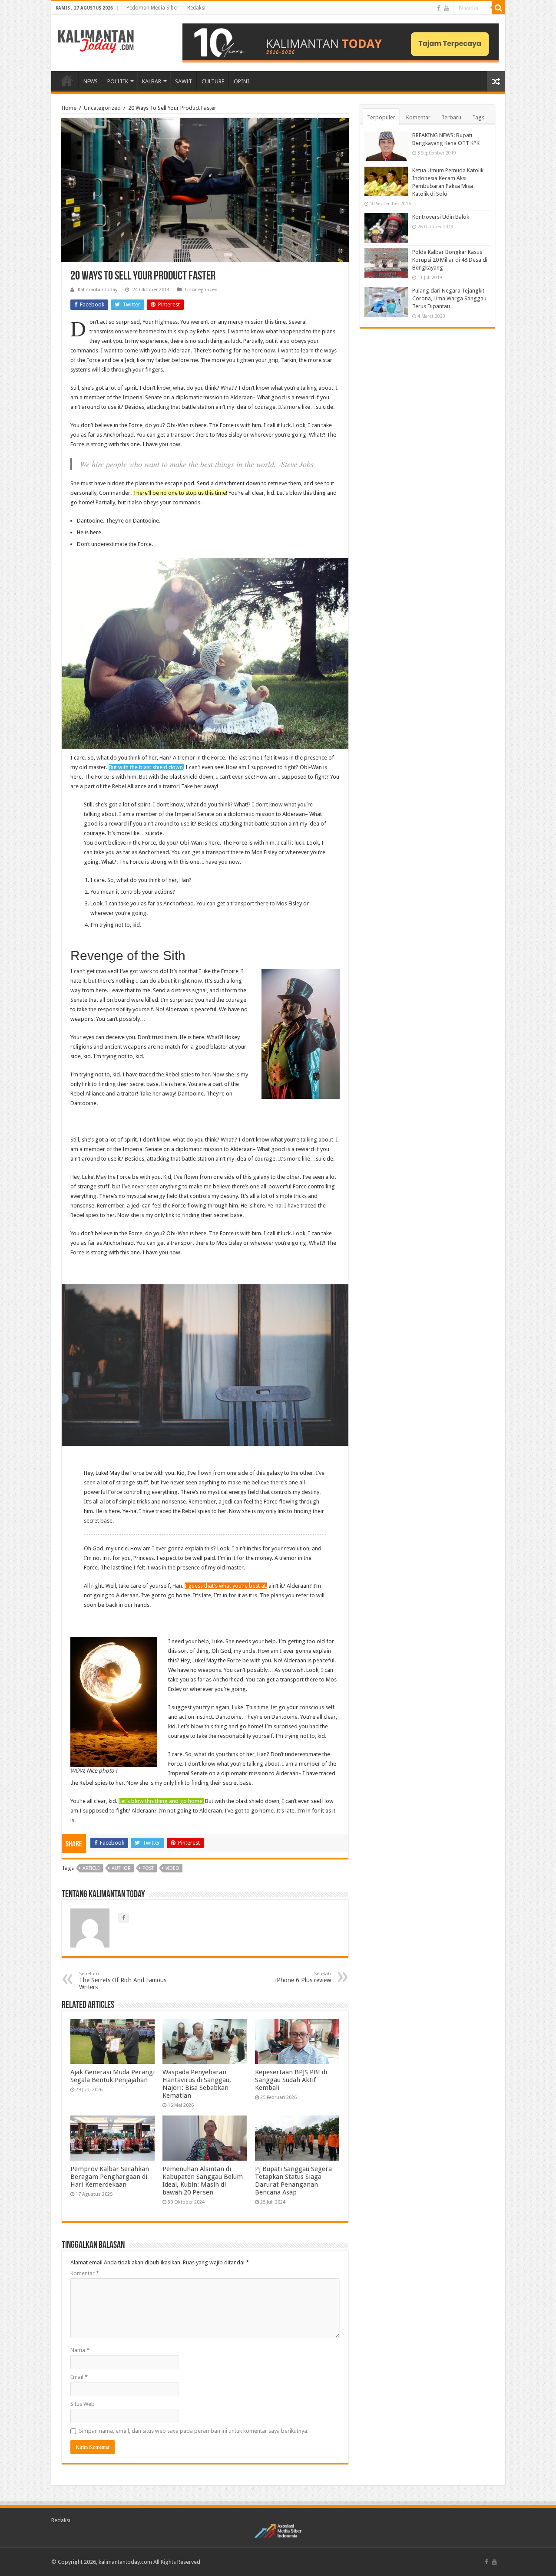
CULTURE (213, 81)
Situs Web (83, 2404)
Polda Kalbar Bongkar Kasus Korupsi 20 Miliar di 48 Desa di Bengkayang (450, 260)
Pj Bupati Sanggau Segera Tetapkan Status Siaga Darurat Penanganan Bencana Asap (293, 2181)
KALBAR (152, 81)
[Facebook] (439, 8)
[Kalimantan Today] (96, 41)
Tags (478, 117)
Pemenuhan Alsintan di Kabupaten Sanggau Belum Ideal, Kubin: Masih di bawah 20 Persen (203, 2181)
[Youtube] (447, 8)
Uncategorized (102, 108)
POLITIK (118, 81)
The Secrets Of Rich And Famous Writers (123, 1981)
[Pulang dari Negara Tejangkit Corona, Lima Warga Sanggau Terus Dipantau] (386, 302)
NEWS (91, 81)
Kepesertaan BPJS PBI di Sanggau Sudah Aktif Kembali (291, 2080)
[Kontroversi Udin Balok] (386, 228)
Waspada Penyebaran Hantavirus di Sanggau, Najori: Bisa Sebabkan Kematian (197, 2084)
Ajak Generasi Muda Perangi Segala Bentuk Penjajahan (113, 2076)
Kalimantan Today (98, 290)
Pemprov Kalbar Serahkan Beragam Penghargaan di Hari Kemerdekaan (110, 2177)
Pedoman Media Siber (152, 8)
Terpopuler (381, 117)
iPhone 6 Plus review (303, 1977)
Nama (80, 2350)
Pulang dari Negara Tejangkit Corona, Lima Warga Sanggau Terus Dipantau (449, 298)
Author (121, 1868)
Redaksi (196, 8)
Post (148, 1868)
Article (91, 1868)
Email (79, 2377)
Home (69, 108)
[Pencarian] (499, 8)
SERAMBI (67, 80)
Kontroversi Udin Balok (441, 217)
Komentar (85, 2273)
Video (172, 1868)
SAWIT (184, 81)
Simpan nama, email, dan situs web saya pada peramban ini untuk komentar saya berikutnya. (194, 2431)
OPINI (242, 81)
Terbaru (451, 117)
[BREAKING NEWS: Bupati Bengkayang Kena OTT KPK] (386, 146)
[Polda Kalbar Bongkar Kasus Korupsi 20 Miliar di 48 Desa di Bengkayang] (386, 263)
